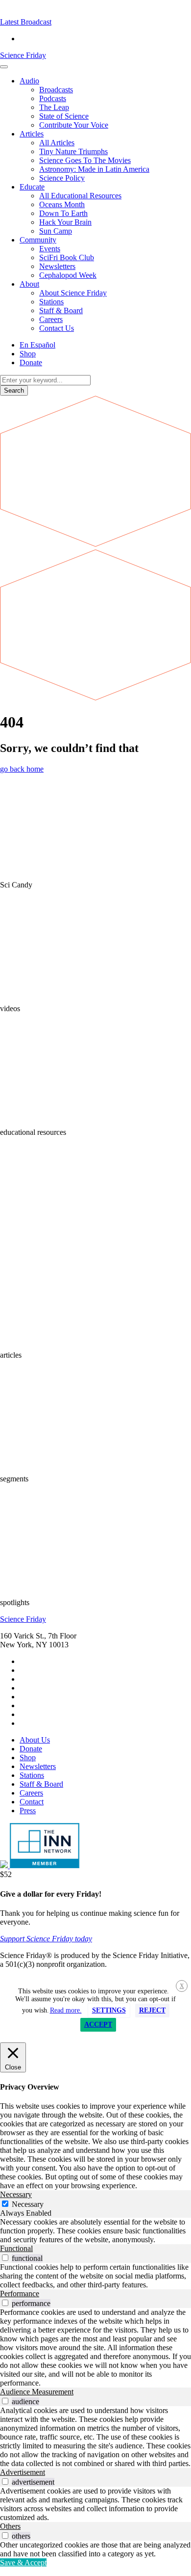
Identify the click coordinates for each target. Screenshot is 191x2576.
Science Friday (23, 55)
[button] (26, 22)
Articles (32, 134)
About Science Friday (73, 293)
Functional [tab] (16, 2248)
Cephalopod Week (68, 275)
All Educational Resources (80, 196)
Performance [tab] (20, 2294)
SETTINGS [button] (109, 2010)
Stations (51, 302)
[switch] (5, 2258)
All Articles (57, 143)
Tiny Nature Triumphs (73, 151)
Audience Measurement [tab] (37, 2392)
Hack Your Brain (65, 222)
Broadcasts (56, 90)
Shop (28, 354)
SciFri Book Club (67, 257)
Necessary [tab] (16, 2194)
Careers (51, 319)
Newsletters (57, 266)
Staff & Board (61, 310)
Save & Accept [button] (23, 2563)
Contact (32, 1802)
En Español (37, 345)
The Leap (54, 107)
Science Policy (62, 178)
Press (28, 1811)
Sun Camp (56, 231)
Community (38, 240)
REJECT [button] (152, 2010)
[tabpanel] (95, 2231)
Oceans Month (62, 204)
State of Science (64, 116)
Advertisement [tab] (23, 2472)
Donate (31, 362)
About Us (35, 1740)
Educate (32, 187)
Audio (29, 81)
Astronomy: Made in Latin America (94, 169)
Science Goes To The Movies (85, 160)
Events (50, 249)
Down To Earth (63, 213)
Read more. (66, 2010)
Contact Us (57, 328)
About (29, 284)
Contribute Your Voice (74, 125)
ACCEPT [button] (98, 2025)
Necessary (28, 2204)
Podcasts (53, 98)
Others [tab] (10, 2526)
